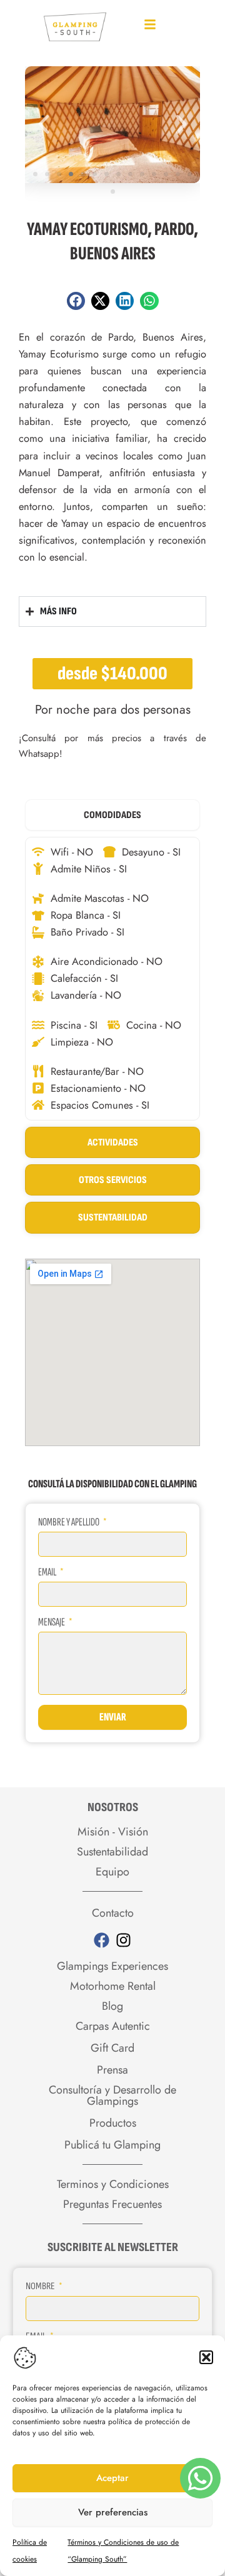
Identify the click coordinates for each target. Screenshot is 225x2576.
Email (48, 1572)
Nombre (41, 2286)
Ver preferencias (113, 2512)
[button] (206, 2357)
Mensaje (52, 1622)
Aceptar (112, 2478)
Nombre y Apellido (69, 1522)
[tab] (112, 815)
